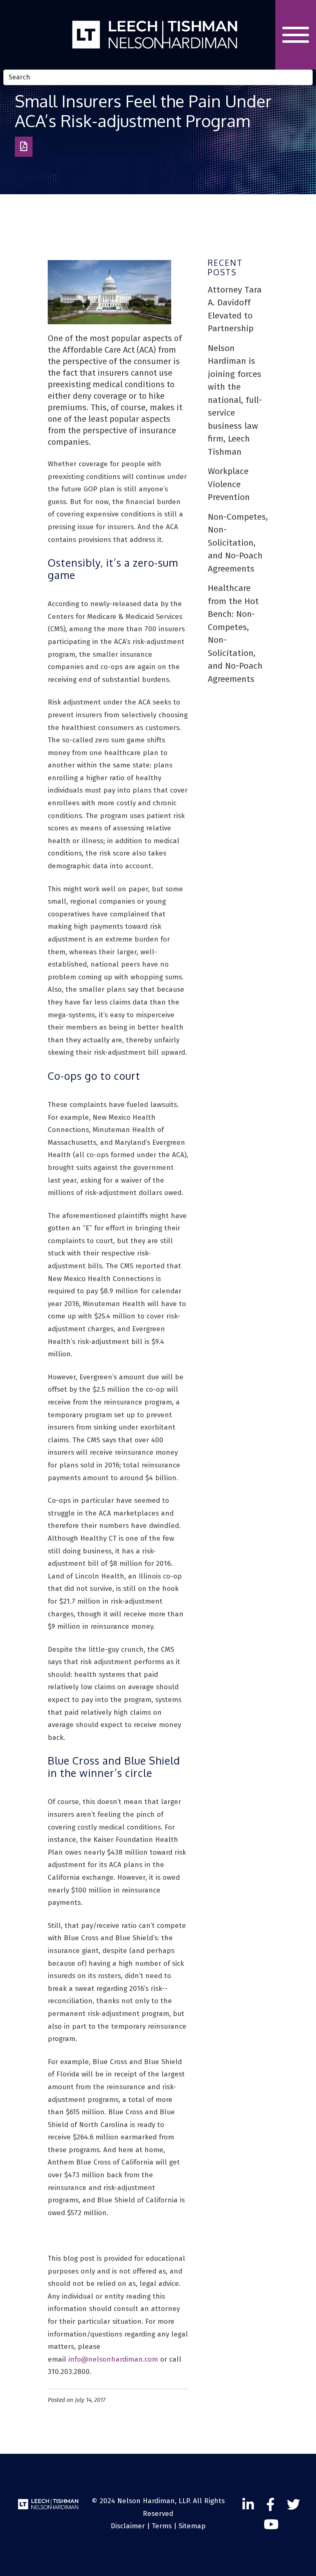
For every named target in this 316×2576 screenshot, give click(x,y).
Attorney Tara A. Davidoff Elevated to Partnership (235, 309)
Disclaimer (128, 2526)
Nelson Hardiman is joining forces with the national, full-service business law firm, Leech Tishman (235, 400)
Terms (162, 2526)
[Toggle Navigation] (296, 35)
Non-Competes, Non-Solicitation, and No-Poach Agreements (238, 543)
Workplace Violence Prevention (229, 484)
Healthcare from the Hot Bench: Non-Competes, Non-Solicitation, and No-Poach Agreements (235, 634)
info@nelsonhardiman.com (113, 2359)
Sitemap (192, 2526)
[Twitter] (293, 2505)
